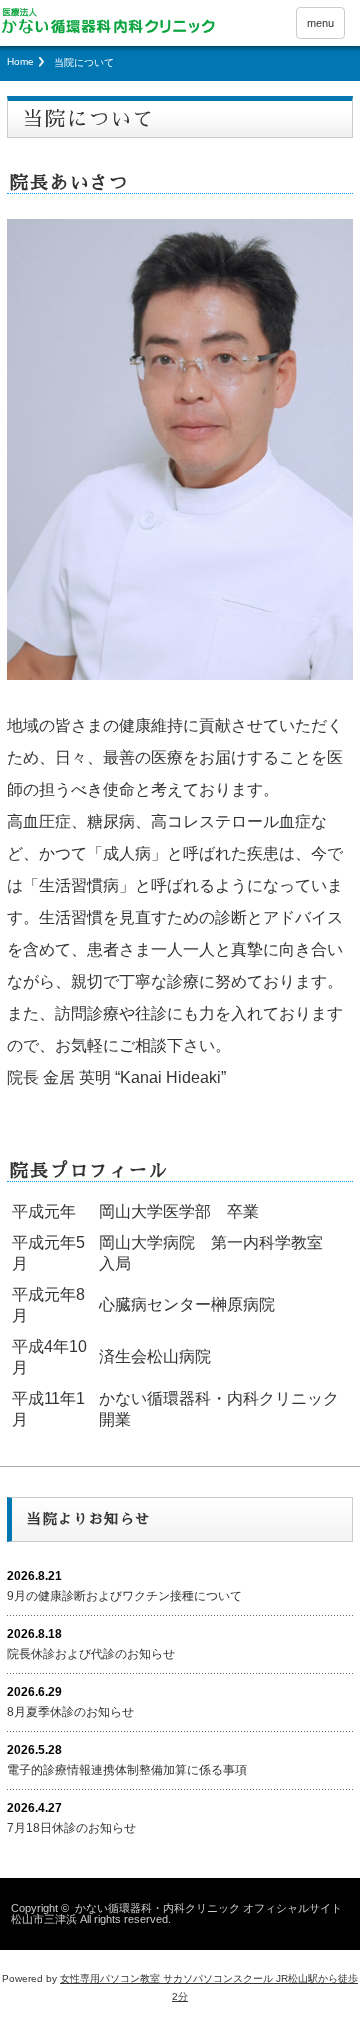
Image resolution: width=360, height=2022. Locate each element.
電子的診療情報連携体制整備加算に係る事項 (127, 1770)
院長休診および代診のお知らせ (91, 1654)
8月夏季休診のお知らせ (70, 1712)
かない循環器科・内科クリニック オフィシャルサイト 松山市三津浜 (176, 1913)
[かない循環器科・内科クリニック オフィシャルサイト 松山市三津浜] (108, 20)
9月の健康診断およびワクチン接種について (124, 1596)
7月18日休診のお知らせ (71, 1828)
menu (320, 23)
